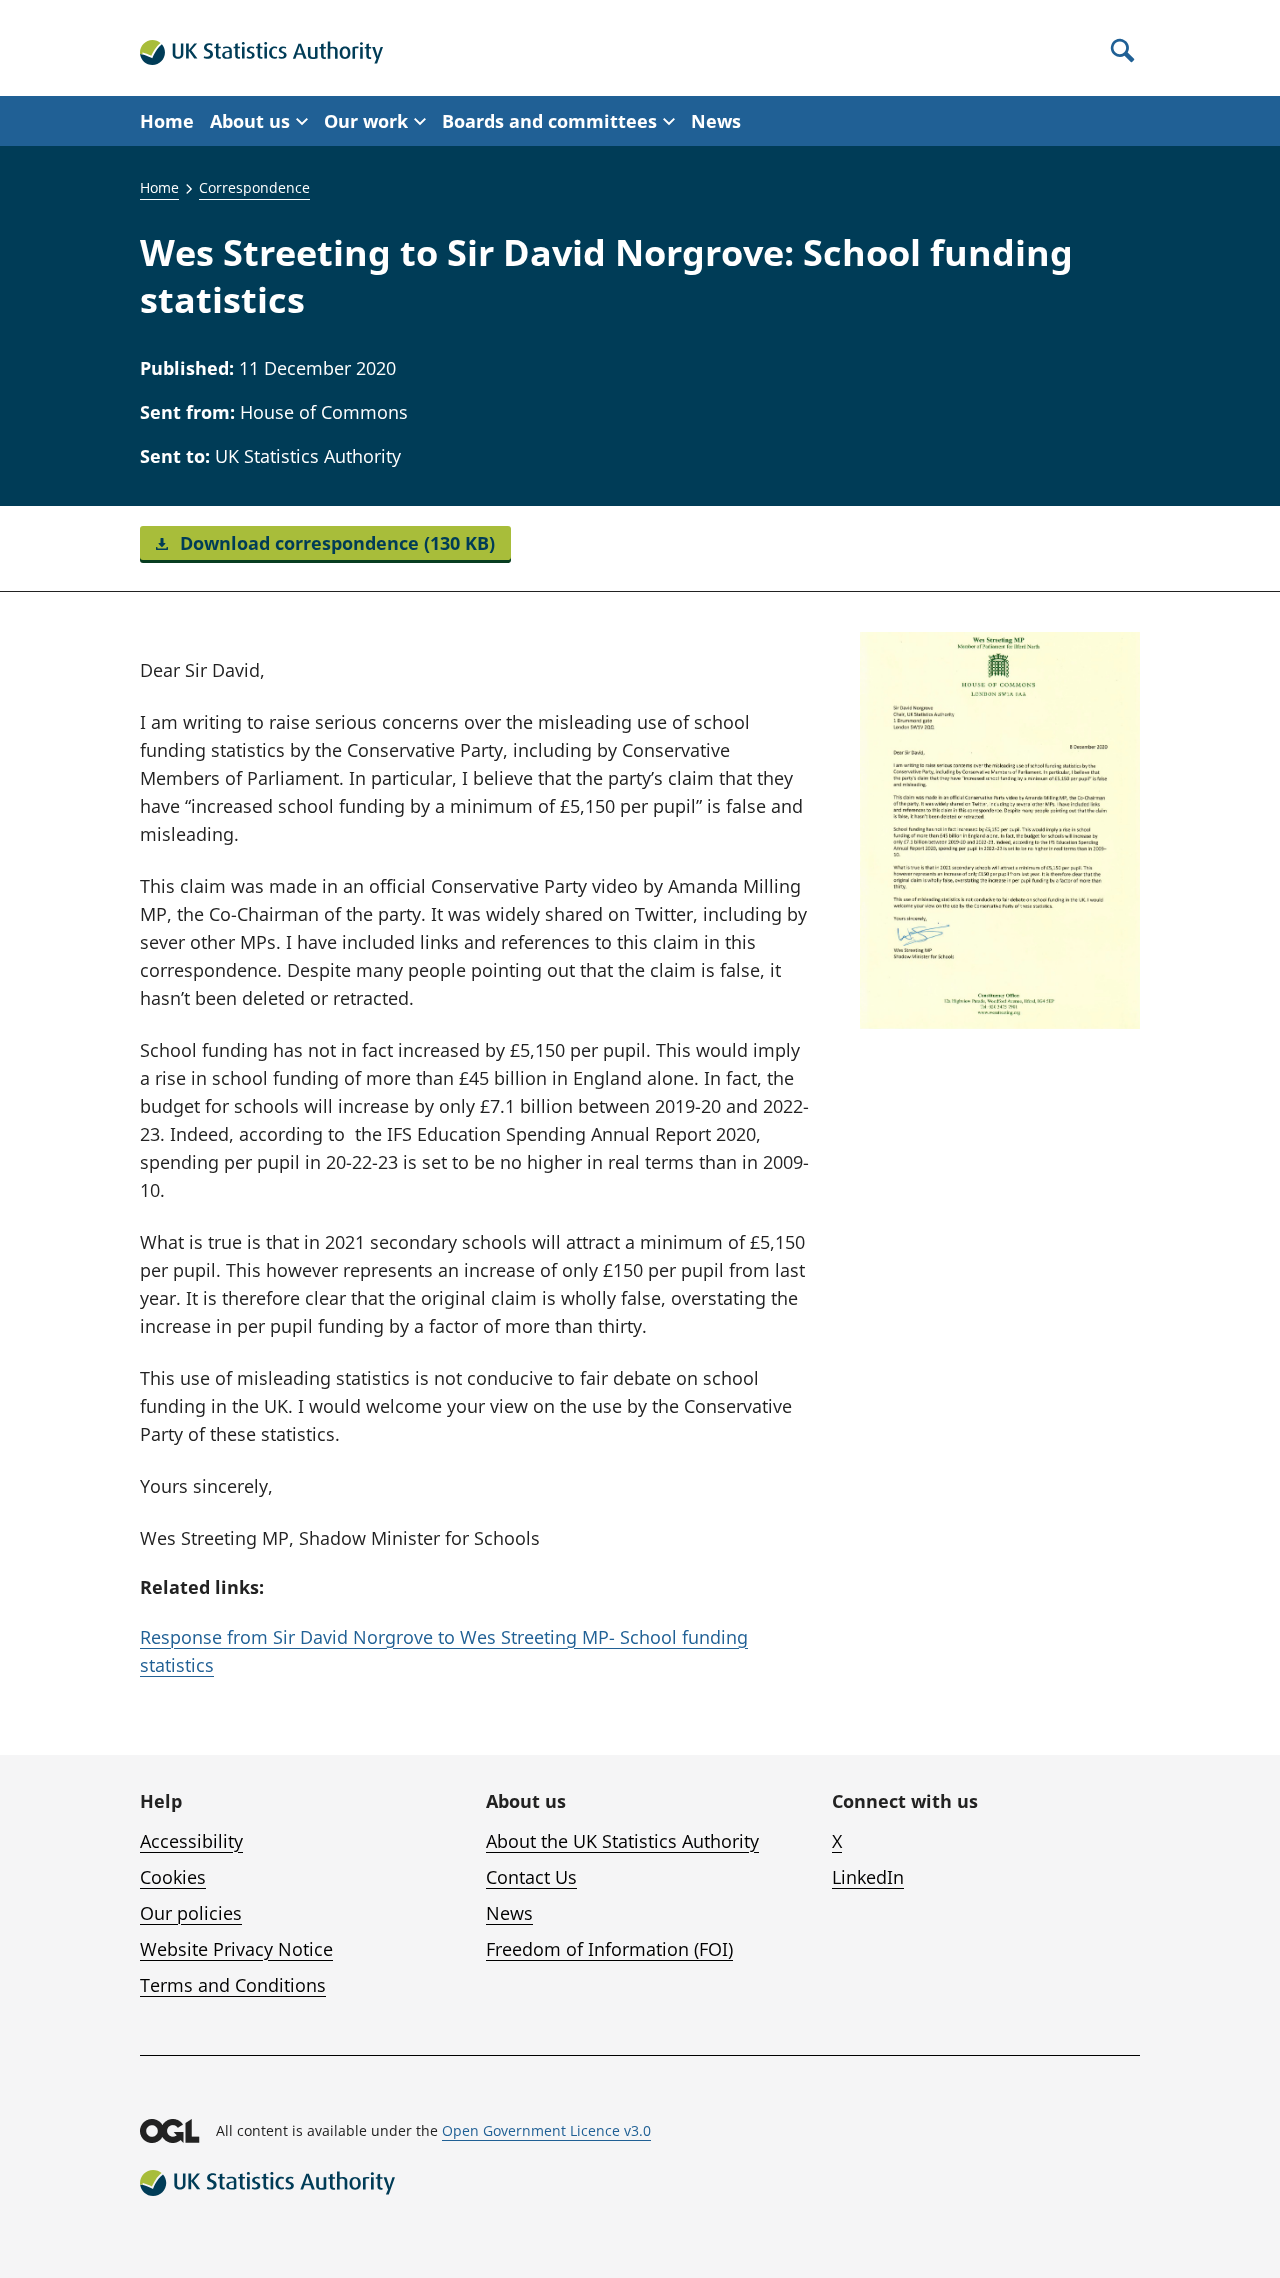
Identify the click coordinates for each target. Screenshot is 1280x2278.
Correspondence (254, 187)
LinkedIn (868, 1877)
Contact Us (531, 1877)
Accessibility (191, 1841)
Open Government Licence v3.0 (546, 2130)
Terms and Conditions (233, 1985)
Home (167, 121)
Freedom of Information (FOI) (609, 1949)
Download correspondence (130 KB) (335, 543)
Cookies (173, 1877)
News (716, 121)
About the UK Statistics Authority (622, 1841)
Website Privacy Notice (236, 1949)
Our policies (191, 1913)
